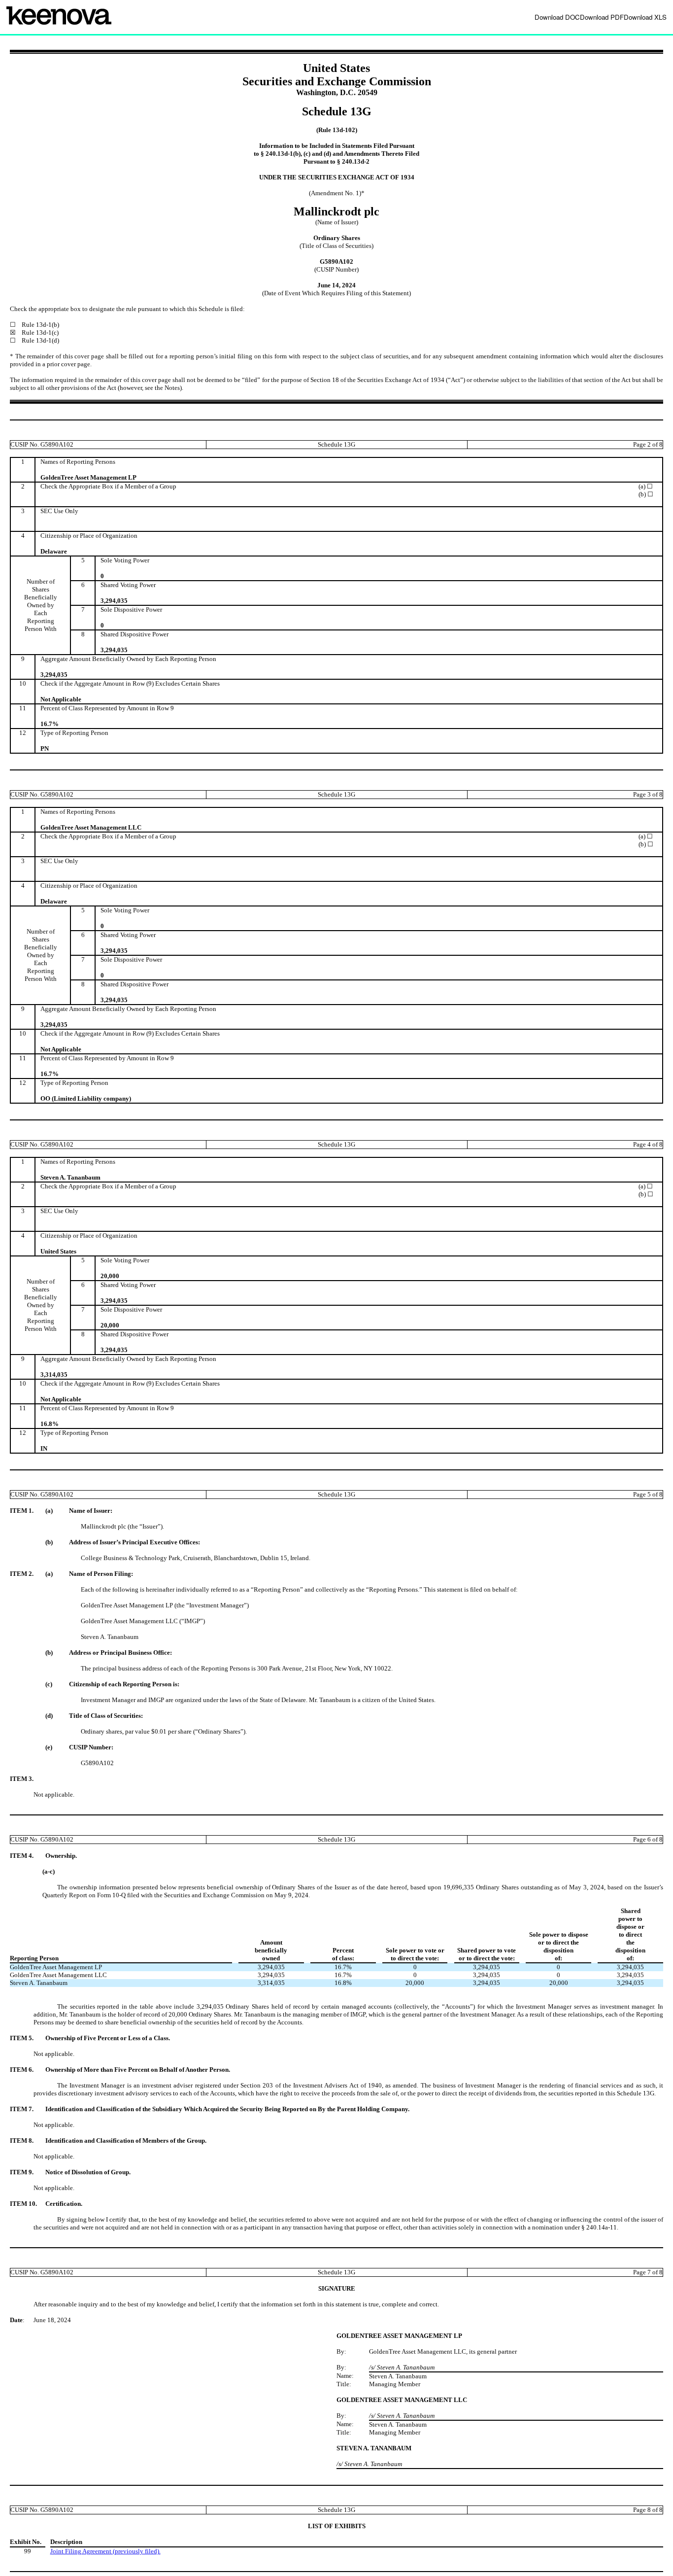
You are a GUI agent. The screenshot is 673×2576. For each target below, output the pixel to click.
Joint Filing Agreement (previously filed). (105, 2551)
